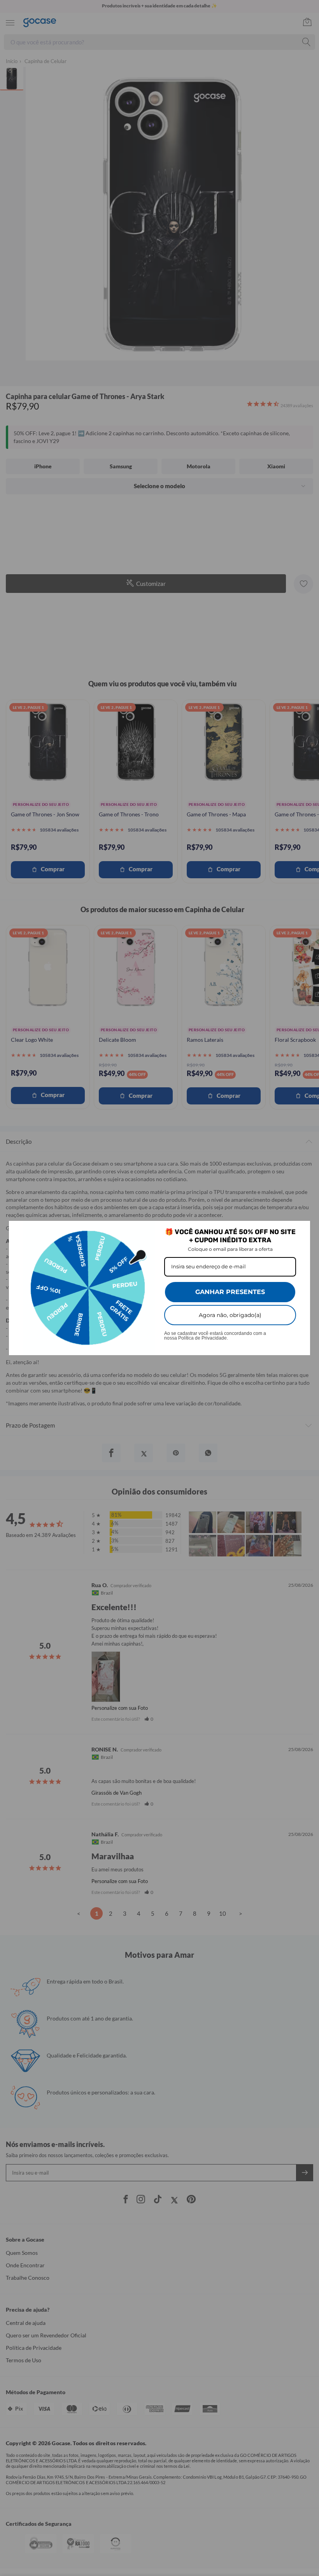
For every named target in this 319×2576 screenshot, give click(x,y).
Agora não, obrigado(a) (230, 1315)
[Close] (301, 1230)
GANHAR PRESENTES (230, 1292)
